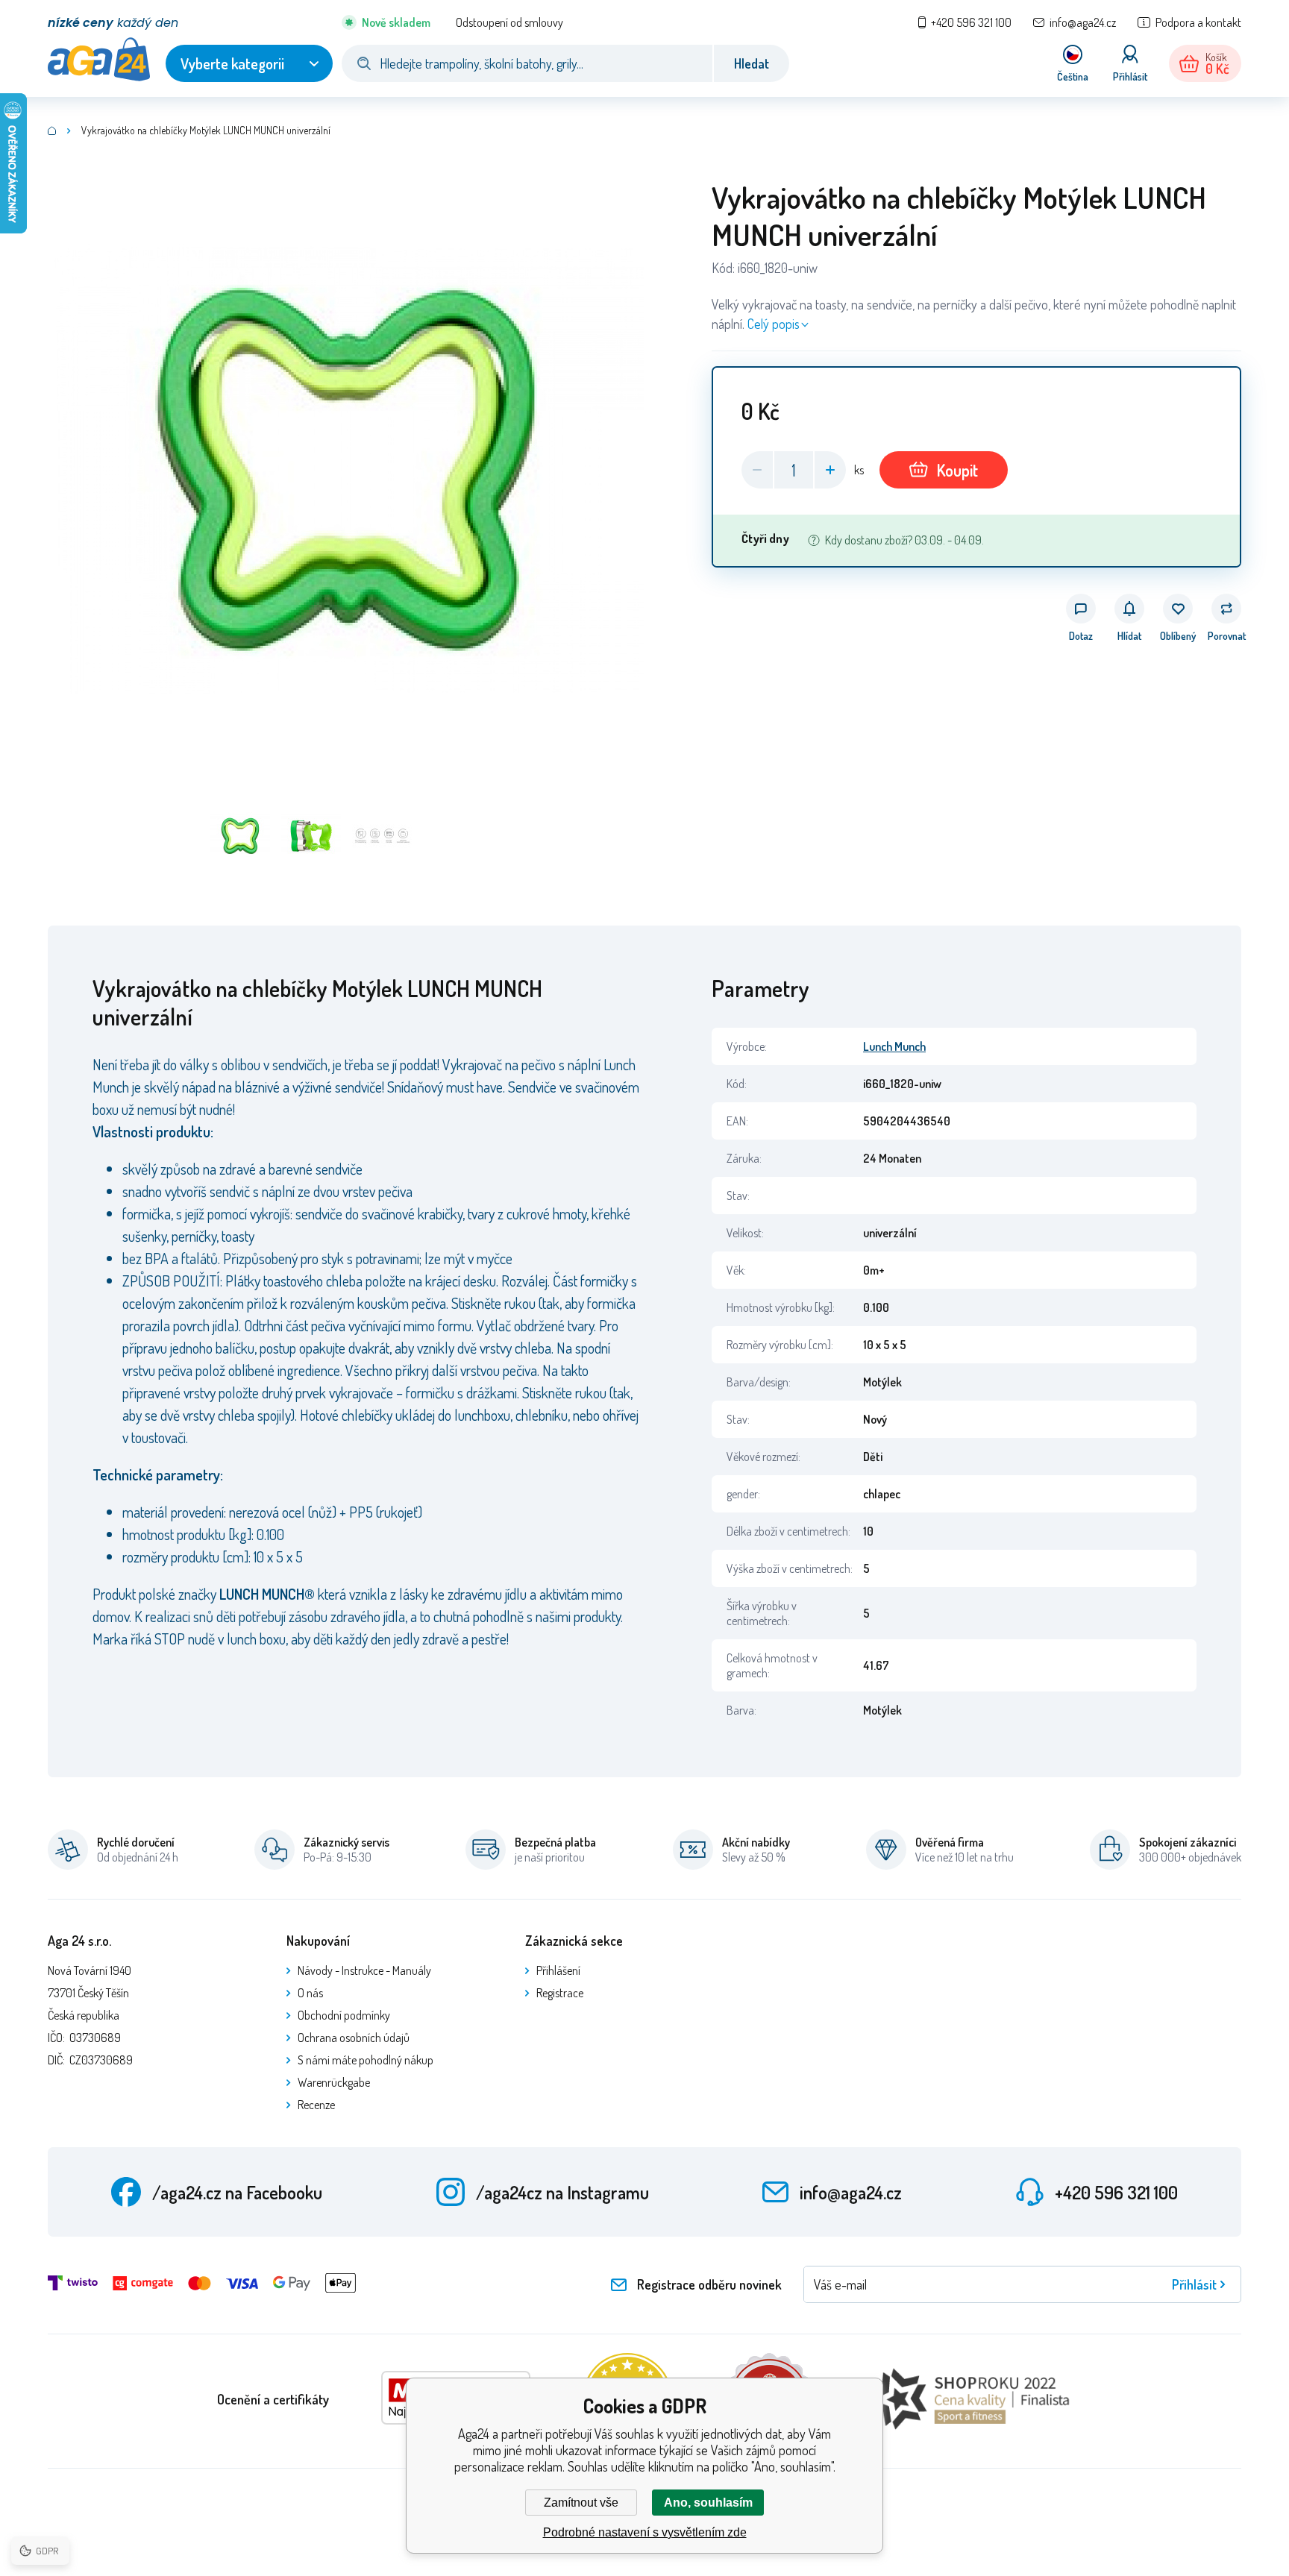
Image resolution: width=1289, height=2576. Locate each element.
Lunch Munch (894, 1046)
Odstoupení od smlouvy (509, 22)
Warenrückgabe (334, 2082)
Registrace (560, 1993)
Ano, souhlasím (708, 2503)
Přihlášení (558, 1970)
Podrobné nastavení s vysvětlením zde (645, 2532)
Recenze (316, 2105)
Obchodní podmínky (344, 2015)
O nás (310, 1993)
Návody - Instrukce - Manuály (364, 1970)
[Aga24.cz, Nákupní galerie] (52, 131)
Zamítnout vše (581, 2503)
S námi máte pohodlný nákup (366, 2060)
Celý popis (774, 324)
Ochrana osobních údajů (354, 2038)
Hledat (752, 63)
